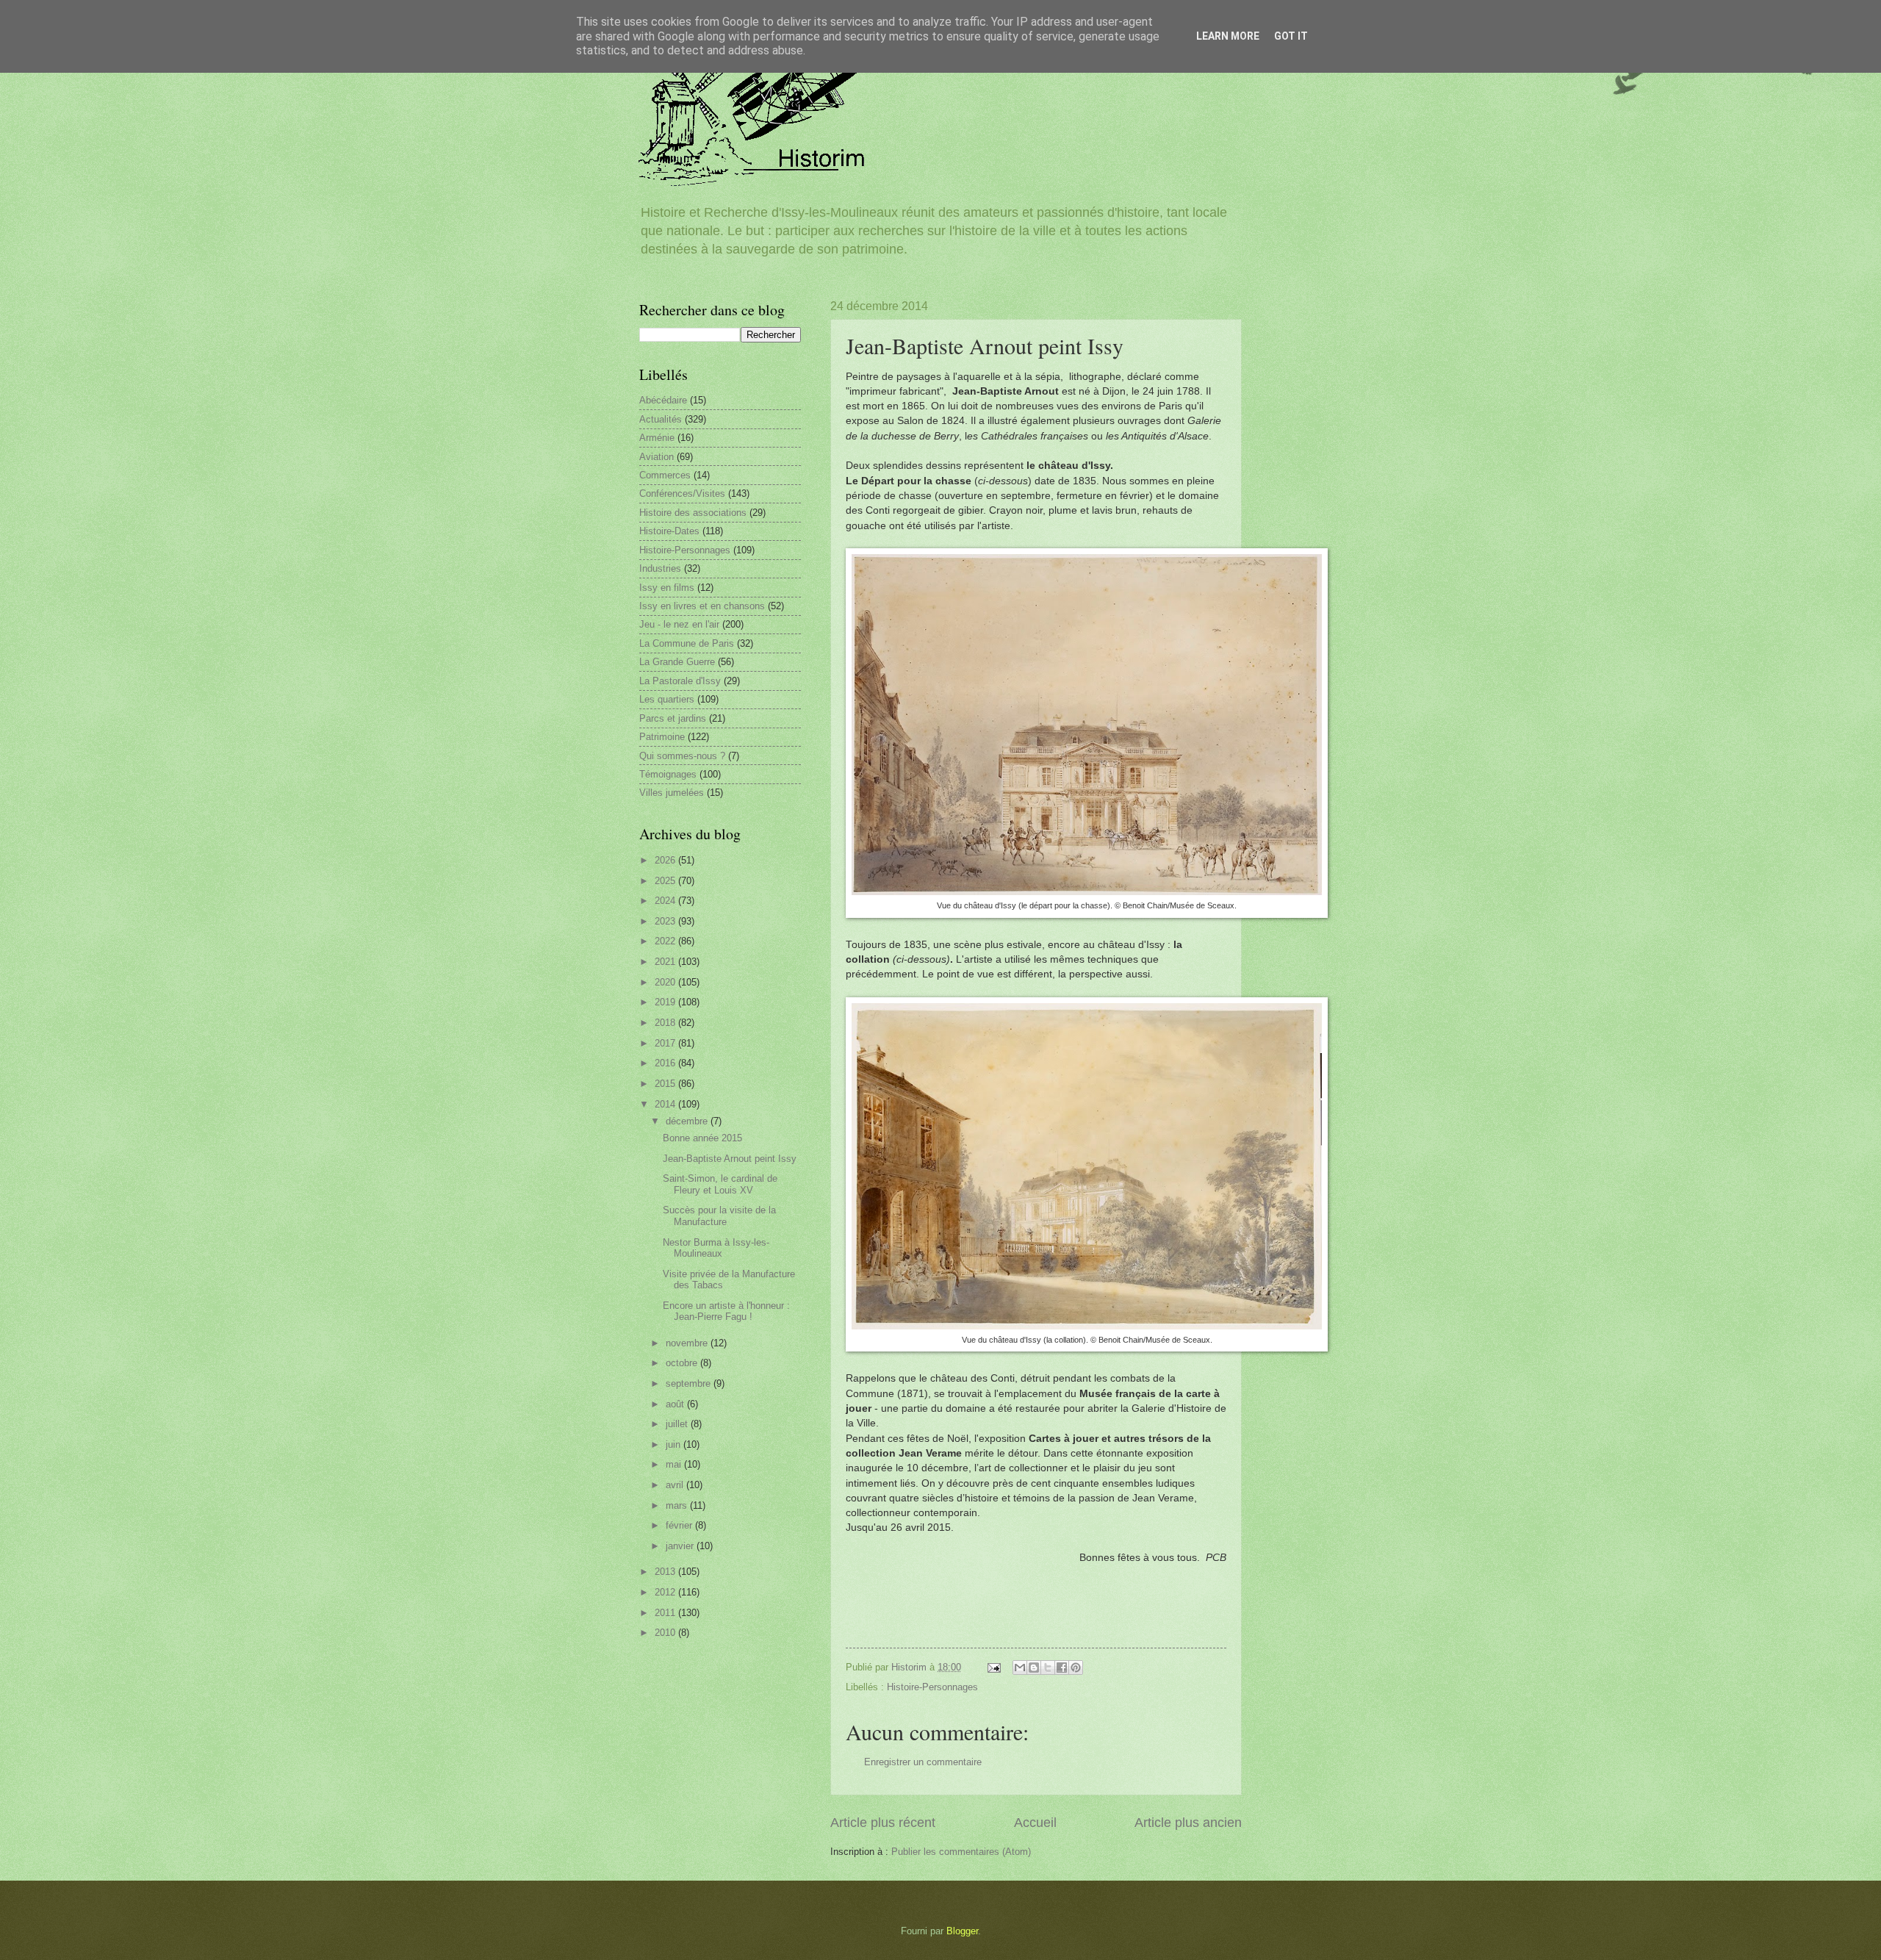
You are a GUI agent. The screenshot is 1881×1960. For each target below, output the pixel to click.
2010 (666, 1633)
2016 (666, 1063)
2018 (666, 1023)
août (676, 1404)
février (680, 1525)
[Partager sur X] (1048, 1668)
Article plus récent (883, 1823)
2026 (666, 860)
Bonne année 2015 (702, 1138)
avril (676, 1485)
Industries (660, 568)
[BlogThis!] (1034, 1668)
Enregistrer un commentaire (923, 1762)
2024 (666, 901)
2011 (666, 1613)
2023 (666, 921)
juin (675, 1444)
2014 (666, 1104)
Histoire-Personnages (932, 1687)
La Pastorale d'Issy (680, 681)
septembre (690, 1383)
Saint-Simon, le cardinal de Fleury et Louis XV (720, 1184)
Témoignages (668, 774)
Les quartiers (667, 699)
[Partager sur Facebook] (1062, 1668)
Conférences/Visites (682, 493)
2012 (666, 1592)
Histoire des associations (693, 513)
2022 (666, 941)
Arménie (657, 438)
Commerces (665, 475)
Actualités (661, 419)
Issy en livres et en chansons (702, 606)
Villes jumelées (672, 793)
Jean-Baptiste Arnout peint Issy (730, 1159)
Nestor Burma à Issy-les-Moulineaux (716, 1248)
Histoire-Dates (669, 531)
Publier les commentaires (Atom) (961, 1852)
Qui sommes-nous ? (682, 756)
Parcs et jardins (673, 718)
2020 (666, 982)
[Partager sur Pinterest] (1076, 1668)
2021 (666, 962)
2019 (666, 1002)
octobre (683, 1363)
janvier (681, 1546)
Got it (1291, 36)
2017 (666, 1043)
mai (675, 1464)
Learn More (1228, 36)
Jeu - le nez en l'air (679, 624)
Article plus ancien (1188, 1823)
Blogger (962, 1931)
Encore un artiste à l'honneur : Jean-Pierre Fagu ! (726, 1311)
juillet (678, 1424)
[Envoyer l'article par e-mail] (993, 1667)
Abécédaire (663, 400)
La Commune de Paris (687, 643)
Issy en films (667, 588)
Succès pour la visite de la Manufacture (719, 1216)
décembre (688, 1121)
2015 (666, 1084)
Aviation (657, 457)
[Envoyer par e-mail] (1020, 1668)
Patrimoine (662, 737)
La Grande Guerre (677, 662)
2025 (666, 881)
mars (678, 1505)
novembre (688, 1343)
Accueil (1035, 1823)
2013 (666, 1572)
